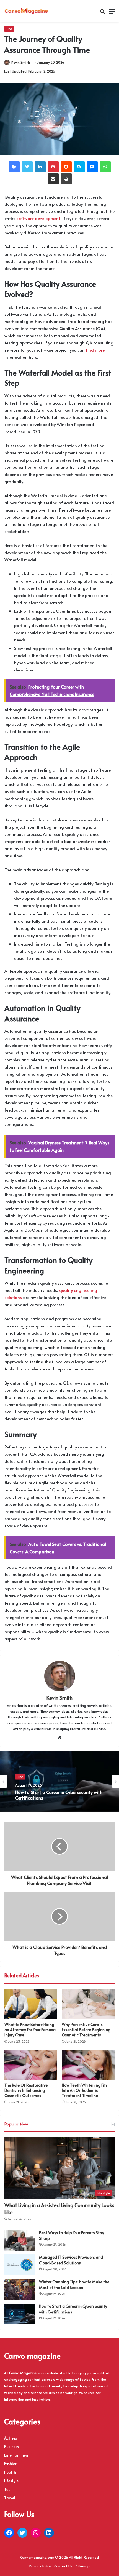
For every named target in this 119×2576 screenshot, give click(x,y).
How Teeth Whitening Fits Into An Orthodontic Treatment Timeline (85, 2090)
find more (95, 350)
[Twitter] (27, 167)
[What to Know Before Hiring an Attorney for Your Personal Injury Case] (31, 2004)
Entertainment (17, 2455)
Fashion (11, 2464)
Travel (10, 2498)
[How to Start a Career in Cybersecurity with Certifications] (20, 2314)
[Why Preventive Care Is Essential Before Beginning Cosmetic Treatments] (88, 2004)
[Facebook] (14, 167)
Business (11, 2447)
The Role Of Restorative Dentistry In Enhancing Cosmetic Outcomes (26, 2090)
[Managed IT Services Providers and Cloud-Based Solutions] (20, 2265)
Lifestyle (11, 2481)
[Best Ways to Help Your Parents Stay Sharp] (20, 2240)
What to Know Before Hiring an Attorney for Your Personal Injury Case (31, 2030)
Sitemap (83, 2566)
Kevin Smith (21, 62)
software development (38, 218)
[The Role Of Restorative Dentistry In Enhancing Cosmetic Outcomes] (31, 2065)
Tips (9, 29)
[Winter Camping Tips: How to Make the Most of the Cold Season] (20, 2289)
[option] (59, 1781)
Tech (8, 2489)
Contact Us (63, 2566)
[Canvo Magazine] (26, 11)
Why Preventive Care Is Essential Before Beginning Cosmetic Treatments (86, 2030)
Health (10, 2472)
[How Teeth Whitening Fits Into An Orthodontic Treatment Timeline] (88, 2065)
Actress (11, 2438)
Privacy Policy (40, 2566)
